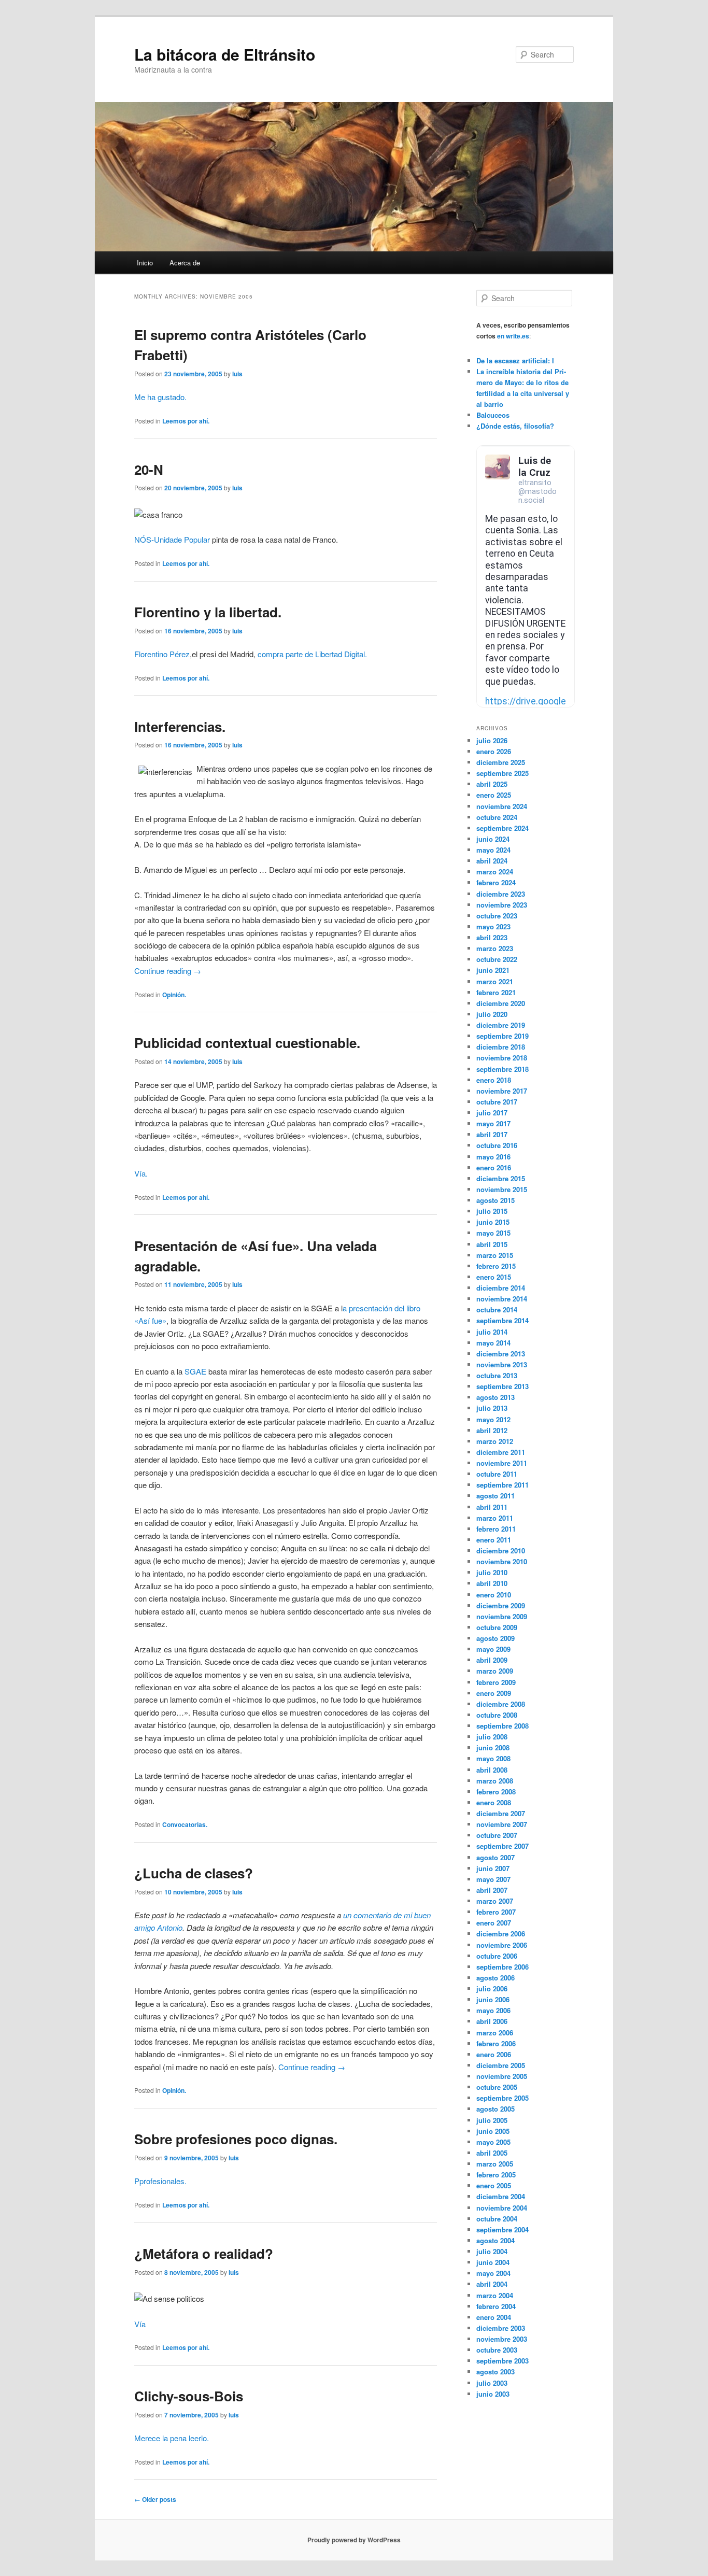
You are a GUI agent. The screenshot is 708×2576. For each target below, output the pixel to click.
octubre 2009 (497, 1627)
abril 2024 (492, 861)
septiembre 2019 (502, 1036)
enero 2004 (494, 2317)
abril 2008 (492, 1770)
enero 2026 (494, 751)
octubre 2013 (497, 1375)
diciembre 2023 (501, 894)
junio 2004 (493, 2262)
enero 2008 (494, 1802)
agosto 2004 (495, 2240)
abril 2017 (492, 1134)
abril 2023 (492, 937)
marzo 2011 (495, 1518)
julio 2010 (492, 1572)
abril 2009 (492, 1660)
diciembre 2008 (501, 1704)
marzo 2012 (495, 1441)
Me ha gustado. (160, 397)
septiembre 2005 (502, 2098)
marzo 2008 (495, 1781)
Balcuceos (493, 415)
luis (237, 374)
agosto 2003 (495, 2372)
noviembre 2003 (502, 2339)
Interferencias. (180, 726)
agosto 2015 (495, 1200)
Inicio (145, 263)
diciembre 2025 (501, 762)
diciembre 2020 (501, 1003)
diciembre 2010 (501, 1551)
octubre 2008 (497, 1715)
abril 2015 (492, 1244)
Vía (140, 2324)
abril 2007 (492, 1890)
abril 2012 (492, 1430)
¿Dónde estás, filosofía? (515, 426)
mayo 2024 (493, 850)
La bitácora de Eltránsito (225, 54)
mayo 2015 (493, 1233)
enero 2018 (494, 1080)
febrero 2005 (496, 2175)
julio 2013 (492, 1408)
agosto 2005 (495, 2109)
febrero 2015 (496, 1266)
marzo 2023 (495, 948)
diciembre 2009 (501, 1605)
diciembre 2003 (501, 2328)
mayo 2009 (493, 1649)
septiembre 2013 (502, 1386)
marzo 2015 (495, 1255)
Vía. (141, 1173)
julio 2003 (492, 2383)
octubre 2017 (497, 1102)
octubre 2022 (497, 959)
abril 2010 (492, 1583)
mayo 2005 (493, 2142)
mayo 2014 (493, 1343)
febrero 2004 (496, 2306)
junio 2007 (493, 1868)
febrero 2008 (496, 1792)
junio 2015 (493, 1222)
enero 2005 (494, 2185)
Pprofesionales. (160, 2181)
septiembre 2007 (502, 1846)
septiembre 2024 (502, 828)
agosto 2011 (495, 1496)
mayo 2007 (493, 1879)
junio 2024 (493, 839)
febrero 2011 (496, 1529)
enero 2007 (494, 1923)
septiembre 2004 (502, 2230)
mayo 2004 (493, 2273)
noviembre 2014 (502, 1299)
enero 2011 (494, 1540)
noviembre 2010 (502, 1561)
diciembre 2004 (501, 2196)
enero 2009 (494, 1693)
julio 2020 (492, 1014)
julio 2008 (492, 1737)
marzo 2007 (495, 1901)
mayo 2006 (493, 2010)
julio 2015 (492, 1211)
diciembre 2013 (501, 1354)
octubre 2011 (497, 1474)
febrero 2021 (496, 992)
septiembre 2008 (502, 1726)
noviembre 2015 (502, 1189)
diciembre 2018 (501, 1047)
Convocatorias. (185, 1824)
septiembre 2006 (502, 1967)
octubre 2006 (497, 1956)
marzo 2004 (495, 2295)
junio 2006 (493, 1999)
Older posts (155, 2499)
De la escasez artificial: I (515, 360)
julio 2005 (492, 2120)
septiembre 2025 (502, 773)
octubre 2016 (497, 1145)
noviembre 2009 (502, 1616)
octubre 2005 (497, 2087)
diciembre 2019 (501, 1025)
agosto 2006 (495, 1978)
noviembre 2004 (502, 2208)
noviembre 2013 (502, 1364)
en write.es (513, 336)
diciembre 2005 (501, 2065)
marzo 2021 (495, 981)
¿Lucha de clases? (194, 1873)
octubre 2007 (497, 1835)
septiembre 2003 (502, 2361)
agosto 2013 (495, 1397)
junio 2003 (493, 2394)
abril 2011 (492, 1507)
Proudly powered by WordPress (354, 2540)
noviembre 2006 (502, 1945)
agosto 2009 (495, 1638)
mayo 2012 (493, 1419)
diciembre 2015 (501, 1178)
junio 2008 (493, 1747)
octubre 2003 (497, 2350)
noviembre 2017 (502, 1091)
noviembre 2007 (502, 1824)
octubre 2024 (497, 817)
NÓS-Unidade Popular (172, 539)
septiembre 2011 (502, 1485)
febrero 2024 (496, 882)
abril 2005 (492, 2153)
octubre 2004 (497, 2219)
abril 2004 (492, 2284)
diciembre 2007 (501, 1813)
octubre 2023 (497, 916)
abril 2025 (492, 784)
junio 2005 (493, 2131)
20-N (149, 469)
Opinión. (174, 995)
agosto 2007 (495, 1857)
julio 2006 (492, 1988)
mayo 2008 (493, 1758)
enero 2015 (494, 1277)
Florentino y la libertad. (208, 612)
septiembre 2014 (502, 1320)
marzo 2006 (495, 2033)
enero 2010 (494, 1595)
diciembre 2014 (501, 1288)
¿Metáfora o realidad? (204, 2253)
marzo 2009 (495, 1671)
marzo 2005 (495, 2164)
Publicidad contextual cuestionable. (247, 1043)
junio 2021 (493, 970)
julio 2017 (492, 1113)
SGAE (195, 1371)
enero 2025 (494, 795)
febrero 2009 (496, 1682)
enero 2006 (494, 2054)
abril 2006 (492, 2021)
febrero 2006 (496, 2043)
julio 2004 (492, 2251)
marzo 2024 (495, 872)
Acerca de (185, 263)
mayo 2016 (493, 1157)
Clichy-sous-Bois (189, 2396)
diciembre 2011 (501, 1452)
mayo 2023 (493, 926)
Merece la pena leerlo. (172, 2438)
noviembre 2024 (502, 806)
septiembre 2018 (502, 1069)
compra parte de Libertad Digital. (312, 654)
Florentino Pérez (162, 654)
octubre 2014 (497, 1310)
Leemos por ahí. (186, 421)
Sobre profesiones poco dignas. (236, 2139)
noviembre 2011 (502, 1463)
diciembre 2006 (501, 1934)
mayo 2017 (493, 1123)
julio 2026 (492, 740)
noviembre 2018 (502, 1058)
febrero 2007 (496, 1912)
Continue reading (168, 971)
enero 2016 (494, 1167)
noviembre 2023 (502, 905)
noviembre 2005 (502, 2076)
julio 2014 (492, 1332)
